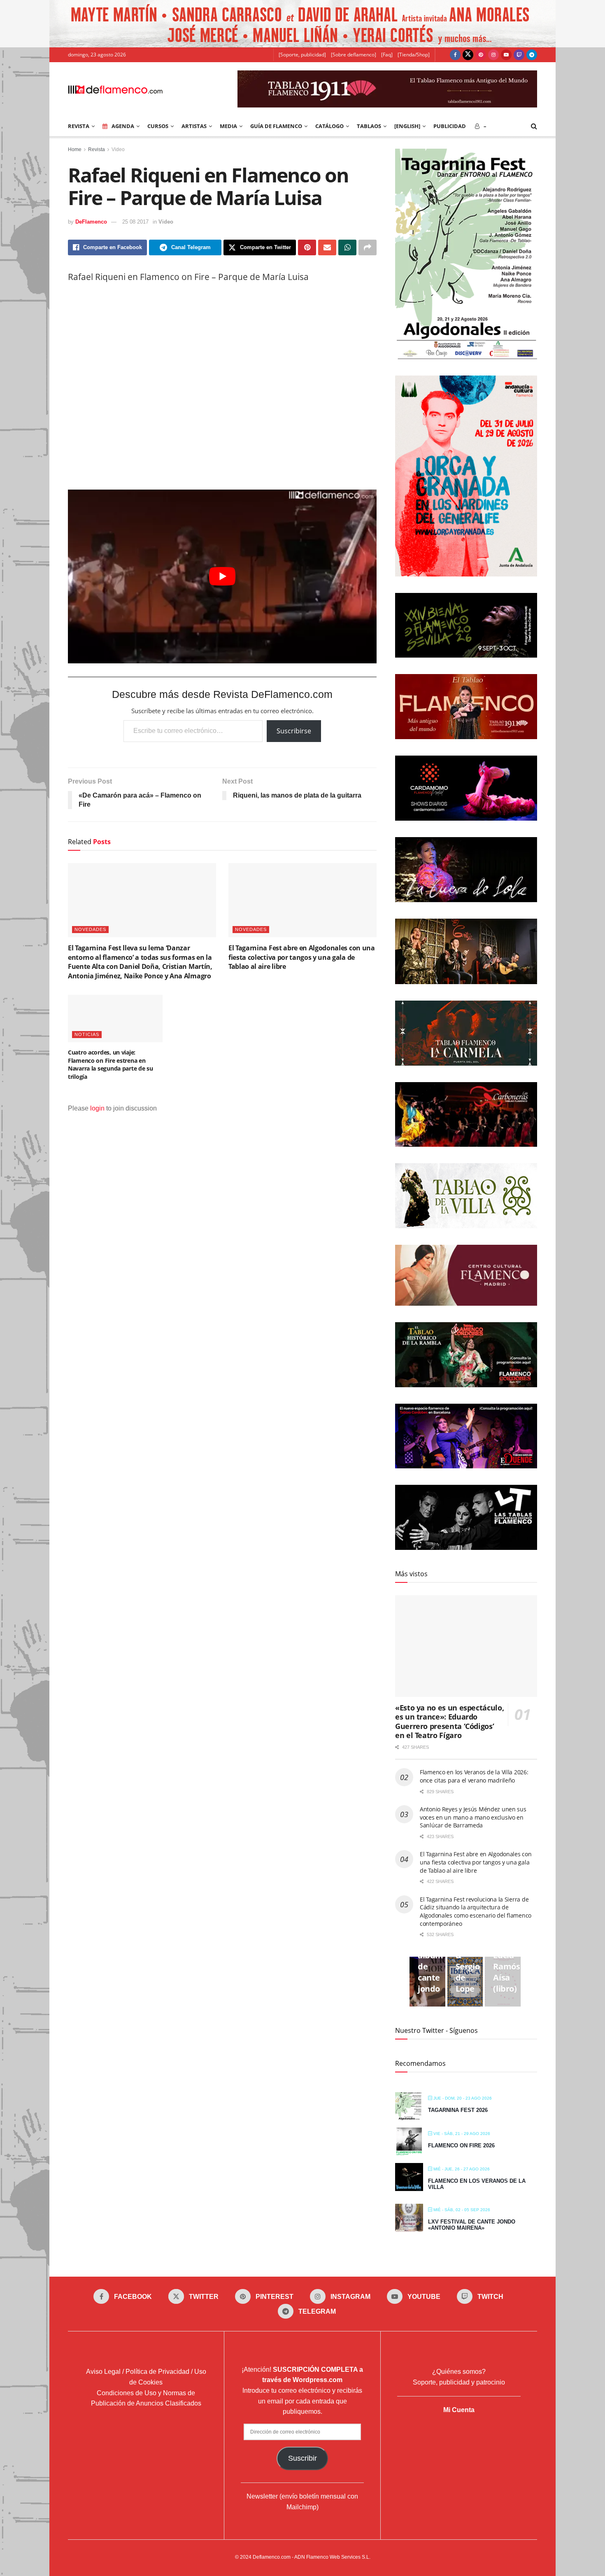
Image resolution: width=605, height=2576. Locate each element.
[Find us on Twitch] (519, 55)
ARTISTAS (194, 126)
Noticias (87, 1034)
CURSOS (158, 126)
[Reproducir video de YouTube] (222, 576)
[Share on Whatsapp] (347, 247)
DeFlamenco (91, 222)
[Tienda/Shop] (414, 55)
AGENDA (123, 126)
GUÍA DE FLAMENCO (276, 126)
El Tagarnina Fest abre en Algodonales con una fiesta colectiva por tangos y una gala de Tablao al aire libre (302, 957)
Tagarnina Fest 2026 (458, 2110)
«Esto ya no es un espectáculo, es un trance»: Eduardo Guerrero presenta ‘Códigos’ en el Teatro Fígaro (449, 1722)
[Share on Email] (327, 247)
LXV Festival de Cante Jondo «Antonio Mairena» (472, 2225)
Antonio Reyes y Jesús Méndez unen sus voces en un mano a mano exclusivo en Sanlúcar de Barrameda (473, 1817)
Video (118, 149)
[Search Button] (534, 126)
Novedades (90, 929)
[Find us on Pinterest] (481, 55)
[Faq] (387, 55)
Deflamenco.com (272, 2557)
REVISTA (79, 126)
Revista (97, 149)
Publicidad (450, 126)
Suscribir (302, 2458)
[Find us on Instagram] (493, 55)
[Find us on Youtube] (506, 55)
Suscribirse (294, 731)
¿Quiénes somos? (459, 2372)
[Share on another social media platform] (368, 247)
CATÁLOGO (329, 126)
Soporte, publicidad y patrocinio (459, 2382)
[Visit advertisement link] (302, 24)
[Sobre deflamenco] (354, 55)
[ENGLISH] (407, 126)
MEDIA (228, 126)
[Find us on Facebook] (455, 55)
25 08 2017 (135, 222)
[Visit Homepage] (115, 89)
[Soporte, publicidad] (302, 55)
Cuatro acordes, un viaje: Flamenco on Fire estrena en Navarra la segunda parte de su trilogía (111, 1064)
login (97, 1108)
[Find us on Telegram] (532, 55)
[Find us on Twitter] (468, 55)
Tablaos (369, 126)
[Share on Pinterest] (307, 247)
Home (75, 149)
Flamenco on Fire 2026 (461, 2145)
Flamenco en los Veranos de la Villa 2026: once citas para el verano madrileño (474, 1776)
